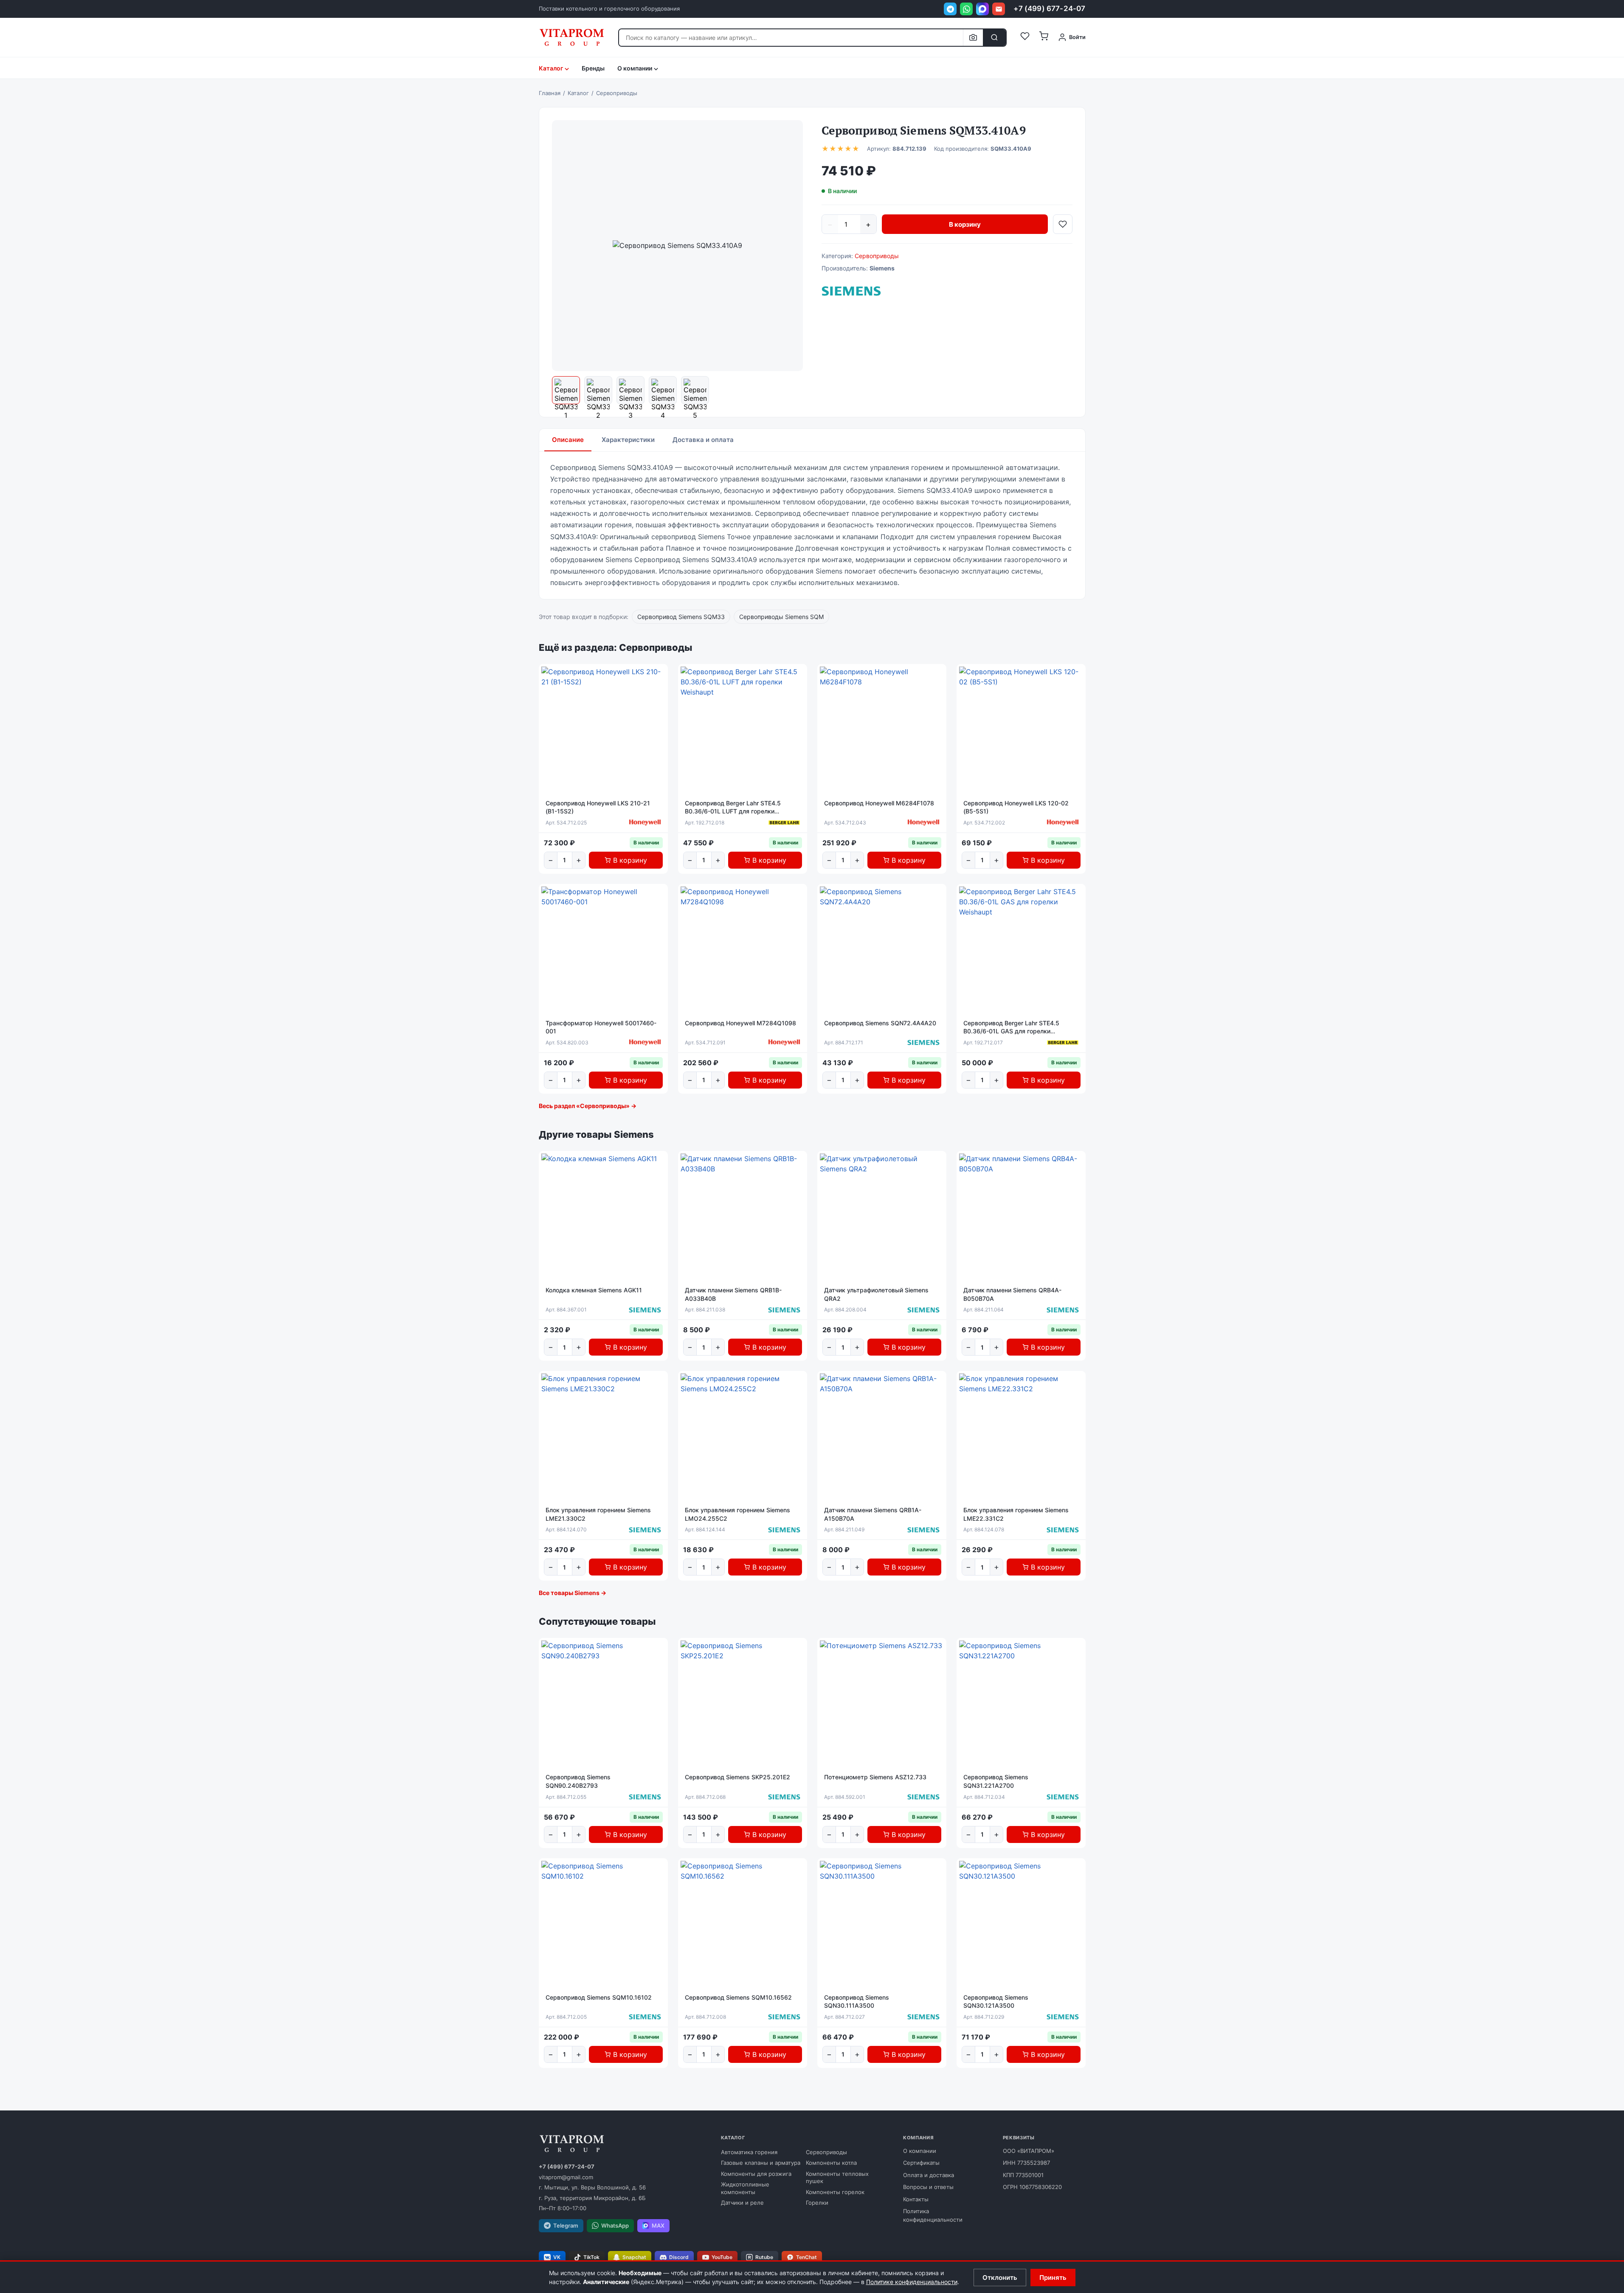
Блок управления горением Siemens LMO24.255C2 (737, 1514)
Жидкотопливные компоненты (745, 2188)
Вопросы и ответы (928, 2187)
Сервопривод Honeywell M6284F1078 (879, 803)
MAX (658, 2225)
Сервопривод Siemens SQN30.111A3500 (857, 2002)
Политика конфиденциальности (933, 2215)
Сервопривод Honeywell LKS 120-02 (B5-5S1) (1016, 807)
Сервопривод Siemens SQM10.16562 (738, 1997)
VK (557, 2257)
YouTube (722, 2257)
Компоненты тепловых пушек (837, 2178)
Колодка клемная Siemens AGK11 (594, 1290)
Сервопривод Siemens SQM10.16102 (599, 1997)
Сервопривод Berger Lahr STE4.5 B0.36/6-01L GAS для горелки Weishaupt (1011, 1027)
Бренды (593, 68)
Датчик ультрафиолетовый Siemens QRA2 (876, 1294)
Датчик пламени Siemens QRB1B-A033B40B (733, 1294)
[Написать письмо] (999, 9)
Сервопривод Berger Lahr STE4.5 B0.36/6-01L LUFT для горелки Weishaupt (733, 807)
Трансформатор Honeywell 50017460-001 (601, 1027)
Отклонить (1000, 2278)
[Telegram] (950, 9)
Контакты (916, 2199)
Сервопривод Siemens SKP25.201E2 (737, 1777)
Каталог (551, 68)
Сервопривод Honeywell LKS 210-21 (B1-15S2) (598, 807)
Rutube (764, 2257)
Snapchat (634, 2257)
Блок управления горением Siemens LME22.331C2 (1016, 1514)
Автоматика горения (749, 2152)
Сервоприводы (877, 256)
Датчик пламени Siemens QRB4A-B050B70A (1012, 1294)
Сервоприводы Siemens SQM (781, 617)
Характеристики (628, 440)
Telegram (566, 2225)
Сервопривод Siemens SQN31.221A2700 (996, 1781)
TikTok (591, 2257)
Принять (1053, 2278)
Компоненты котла (831, 2163)
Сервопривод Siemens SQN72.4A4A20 (880, 1023)
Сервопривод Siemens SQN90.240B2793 (578, 1781)
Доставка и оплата (703, 440)
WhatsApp (615, 2225)
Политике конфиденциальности (912, 2282)
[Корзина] (1044, 37)
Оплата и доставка (929, 2175)
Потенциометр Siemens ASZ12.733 (875, 1777)
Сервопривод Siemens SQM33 (681, 617)
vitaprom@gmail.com (566, 2177)
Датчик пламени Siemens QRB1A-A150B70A (873, 1514)
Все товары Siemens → (573, 1593)
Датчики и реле (742, 2203)
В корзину (965, 224)
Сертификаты (921, 2163)
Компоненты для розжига (756, 2174)
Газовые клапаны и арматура (761, 2163)
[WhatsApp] (966, 9)
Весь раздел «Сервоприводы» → (588, 1106)
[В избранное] (1063, 224)
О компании (920, 2151)
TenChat (806, 2257)
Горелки (817, 2203)
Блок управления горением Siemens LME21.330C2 (598, 1514)
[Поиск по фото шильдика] (973, 38)
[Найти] (994, 38)
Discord (679, 2257)
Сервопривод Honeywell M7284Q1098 (740, 1023)
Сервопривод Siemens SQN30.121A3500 (996, 2002)
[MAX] (982, 9)
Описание (568, 440)
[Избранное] (1025, 37)
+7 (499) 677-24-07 (1049, 8)
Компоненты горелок (835, 2192)
